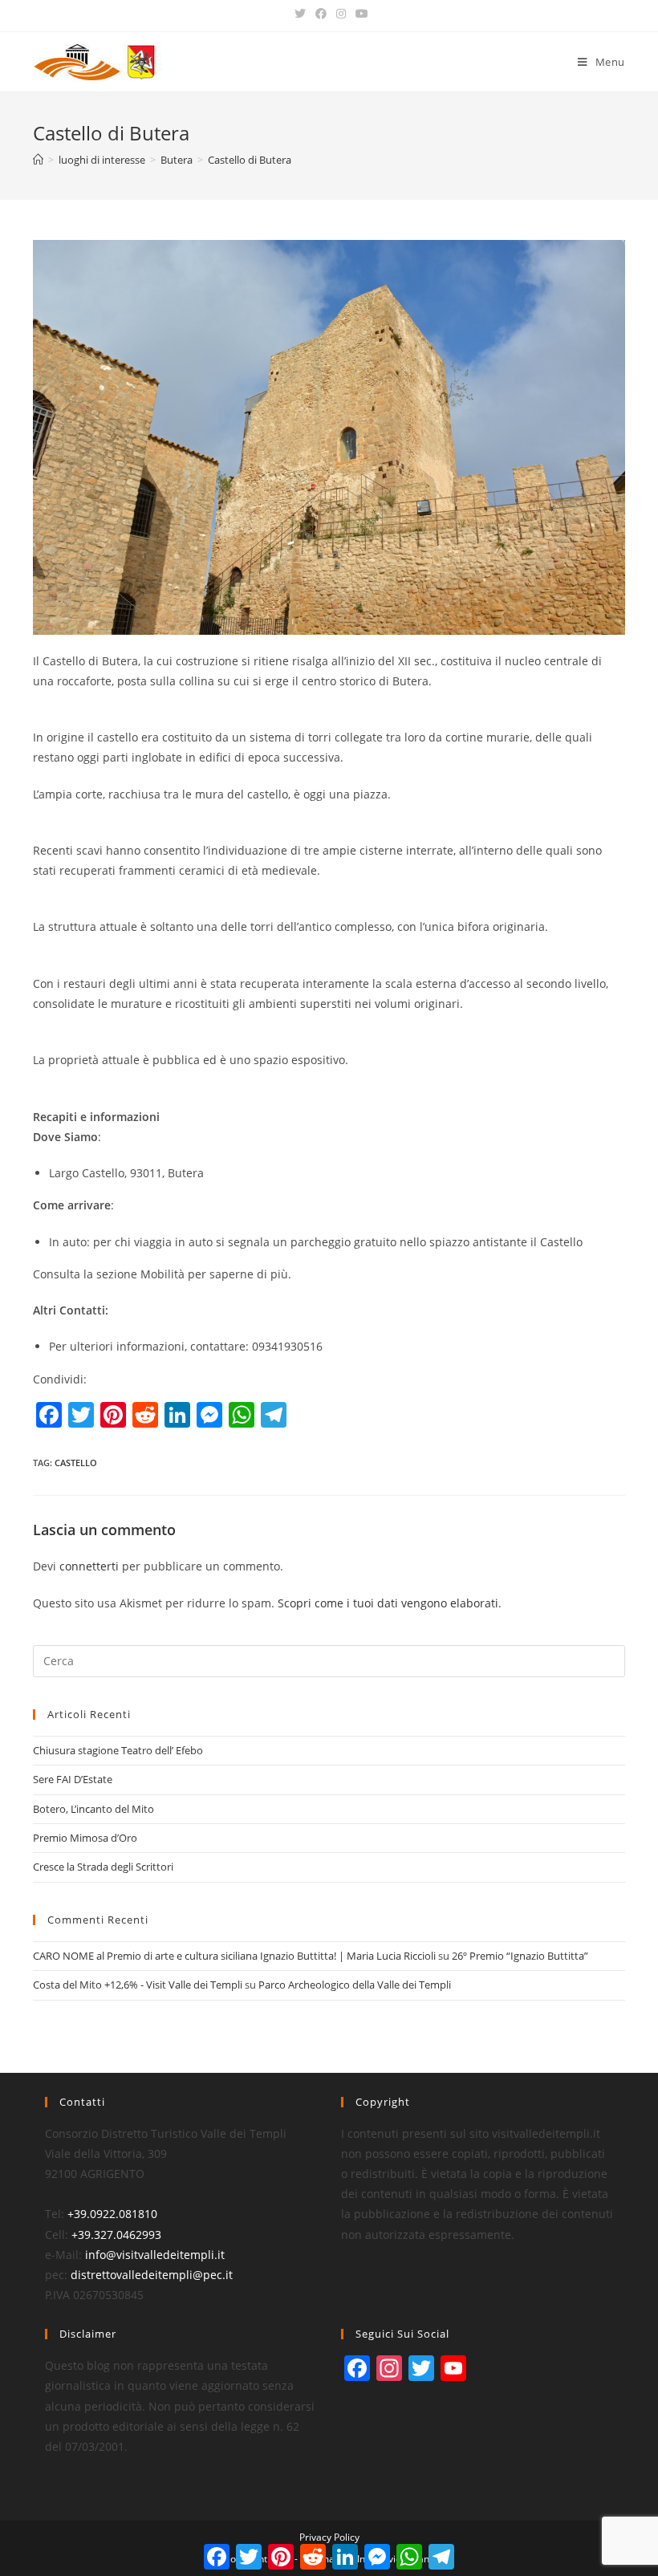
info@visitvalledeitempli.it (155, 2255)
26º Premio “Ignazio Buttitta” (520, 1956)
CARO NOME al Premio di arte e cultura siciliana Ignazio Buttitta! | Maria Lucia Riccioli (234, 1956)
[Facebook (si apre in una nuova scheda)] (321, 14)
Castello (76, 1463)
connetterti (89, 1566)
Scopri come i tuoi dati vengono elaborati (388, 1603)
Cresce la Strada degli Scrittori (103, 1867)
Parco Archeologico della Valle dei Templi (355, 1985)
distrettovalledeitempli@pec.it (152, 2275)
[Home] (38, 160)
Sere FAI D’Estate (73, 1779)
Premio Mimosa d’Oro (85, 1838)
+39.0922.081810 (112, 2214)
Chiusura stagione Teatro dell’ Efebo (118, 1750)
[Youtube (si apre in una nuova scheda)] (359, 14)
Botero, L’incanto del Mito (93, 1809)
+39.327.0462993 (116, 2235)
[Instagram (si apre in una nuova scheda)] (341, 14)
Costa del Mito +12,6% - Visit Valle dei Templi (138, 1985)
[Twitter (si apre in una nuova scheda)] (300, 14)
